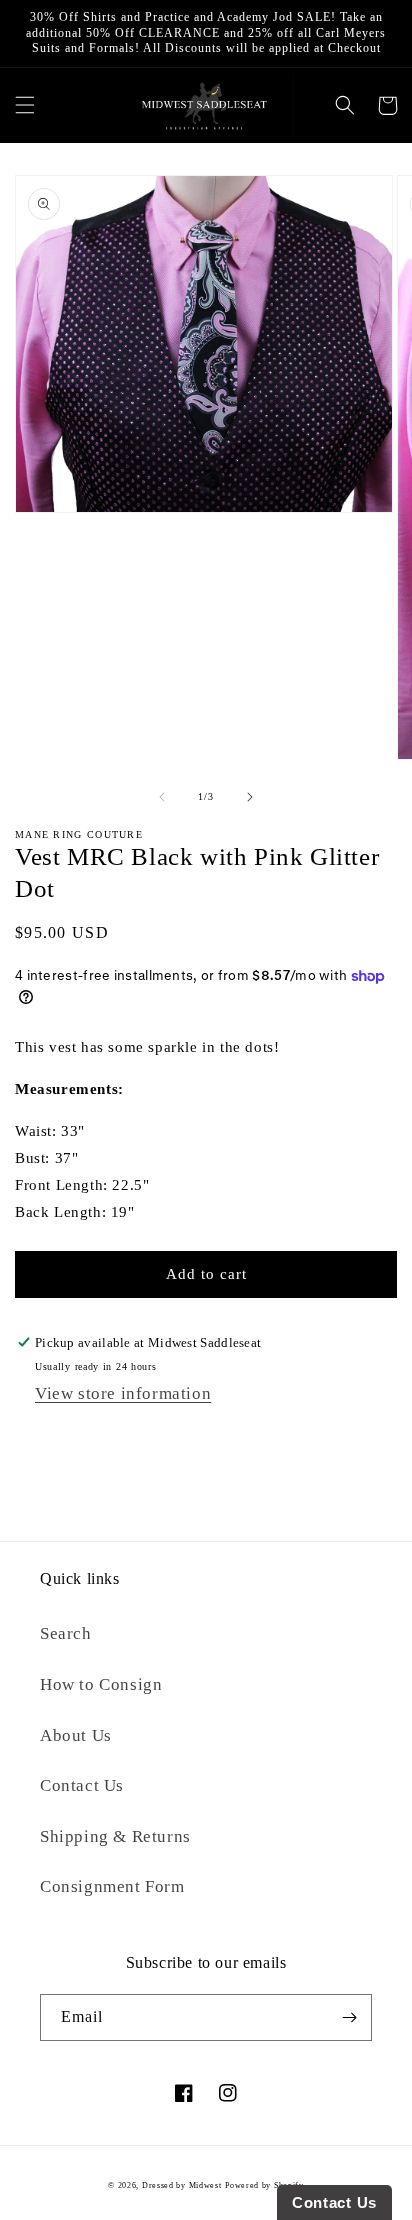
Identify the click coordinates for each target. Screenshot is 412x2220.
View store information (123, 1393)
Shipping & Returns (115, 1836)
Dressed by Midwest (182, 2185)
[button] (24, 105)
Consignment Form (112, 1886)
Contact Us (82, 1785)
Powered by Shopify (264, 2185)
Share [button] (54, 1438)
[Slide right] (250, 797)
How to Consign (101, 1684)
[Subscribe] (349, 2017)
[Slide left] (162, 797)
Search (66, 1633)
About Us (76, 1735)
